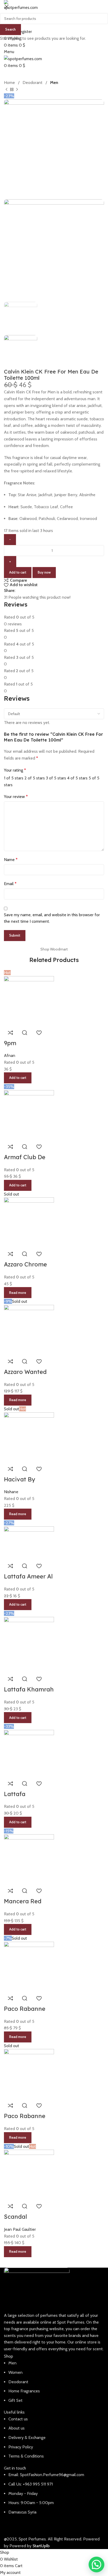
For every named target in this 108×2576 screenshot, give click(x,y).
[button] (96, 2564)
